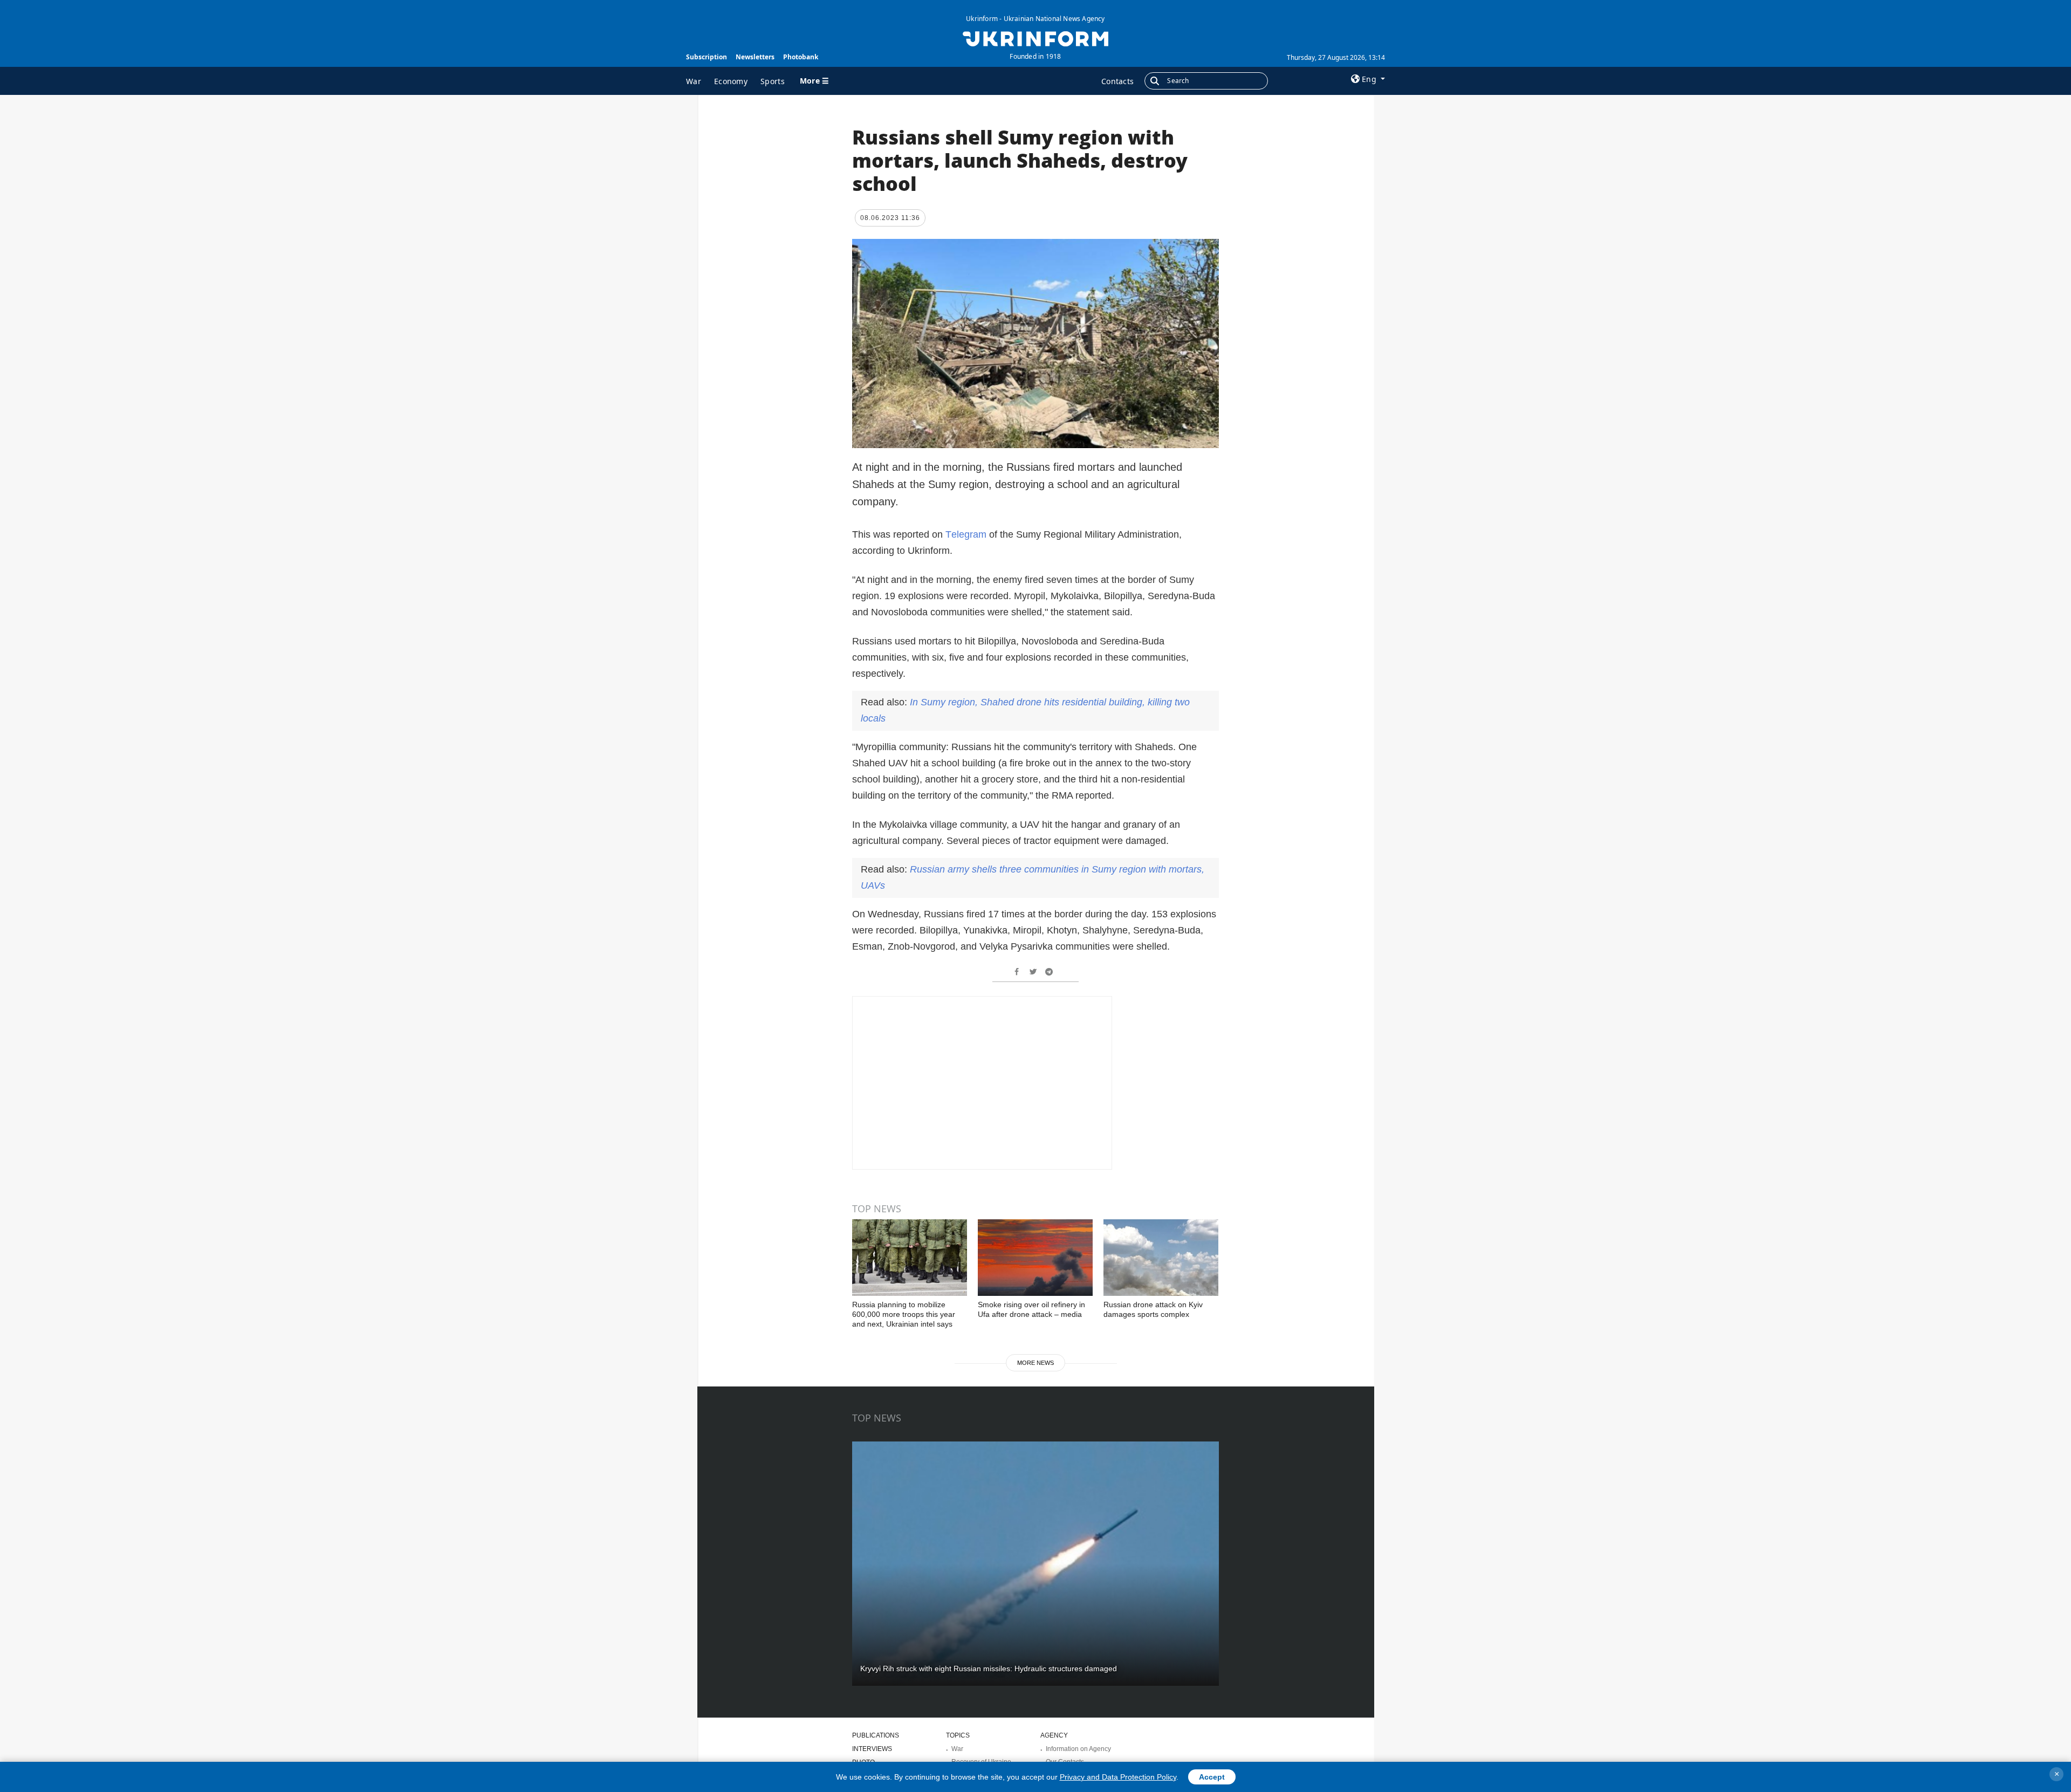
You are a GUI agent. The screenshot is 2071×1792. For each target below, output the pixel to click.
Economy (731, 81)
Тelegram (966, 534)
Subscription (707, 57)
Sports (773, 81)
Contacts (1117, 81)
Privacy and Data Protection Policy (1118, 1777)
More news (1035, 1363)
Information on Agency (1078, 1749)
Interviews (872, 1749)
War (694, 81)
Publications (876, 1735)
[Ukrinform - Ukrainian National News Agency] (1035, 38)
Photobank (801, 57)
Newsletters (755, 57)
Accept (1212, 1777)
